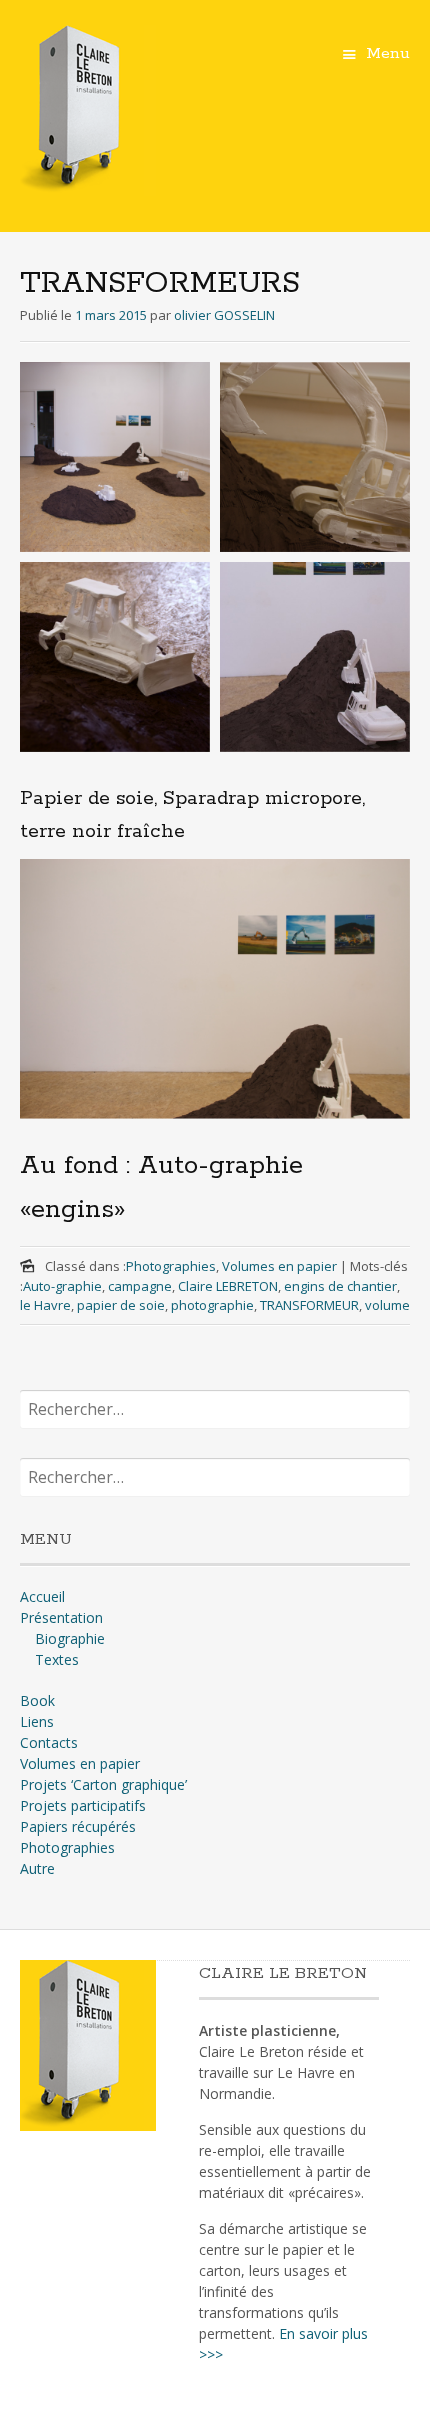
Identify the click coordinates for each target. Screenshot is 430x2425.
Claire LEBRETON (228, 1286)
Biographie (70, 1638)
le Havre (45, 1305)
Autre (37, 1868)
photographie (212, 1305)
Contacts (49, 1742)
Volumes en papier (279, 1266)
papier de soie (121, 1305)
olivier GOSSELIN (224, 315)
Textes (57, 1659)
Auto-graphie (62, 1286)
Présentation (61, 1617)
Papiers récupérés (78, 1826)
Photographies (171, 1266)
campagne (140, 1286)
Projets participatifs (83, 1805)
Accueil (42, 1596)
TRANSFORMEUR (309, 1305)
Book (37, 1700)
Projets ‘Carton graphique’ (103, 1784)
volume (387, 1305)
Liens (37, 1721)
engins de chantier (340, 1286)
